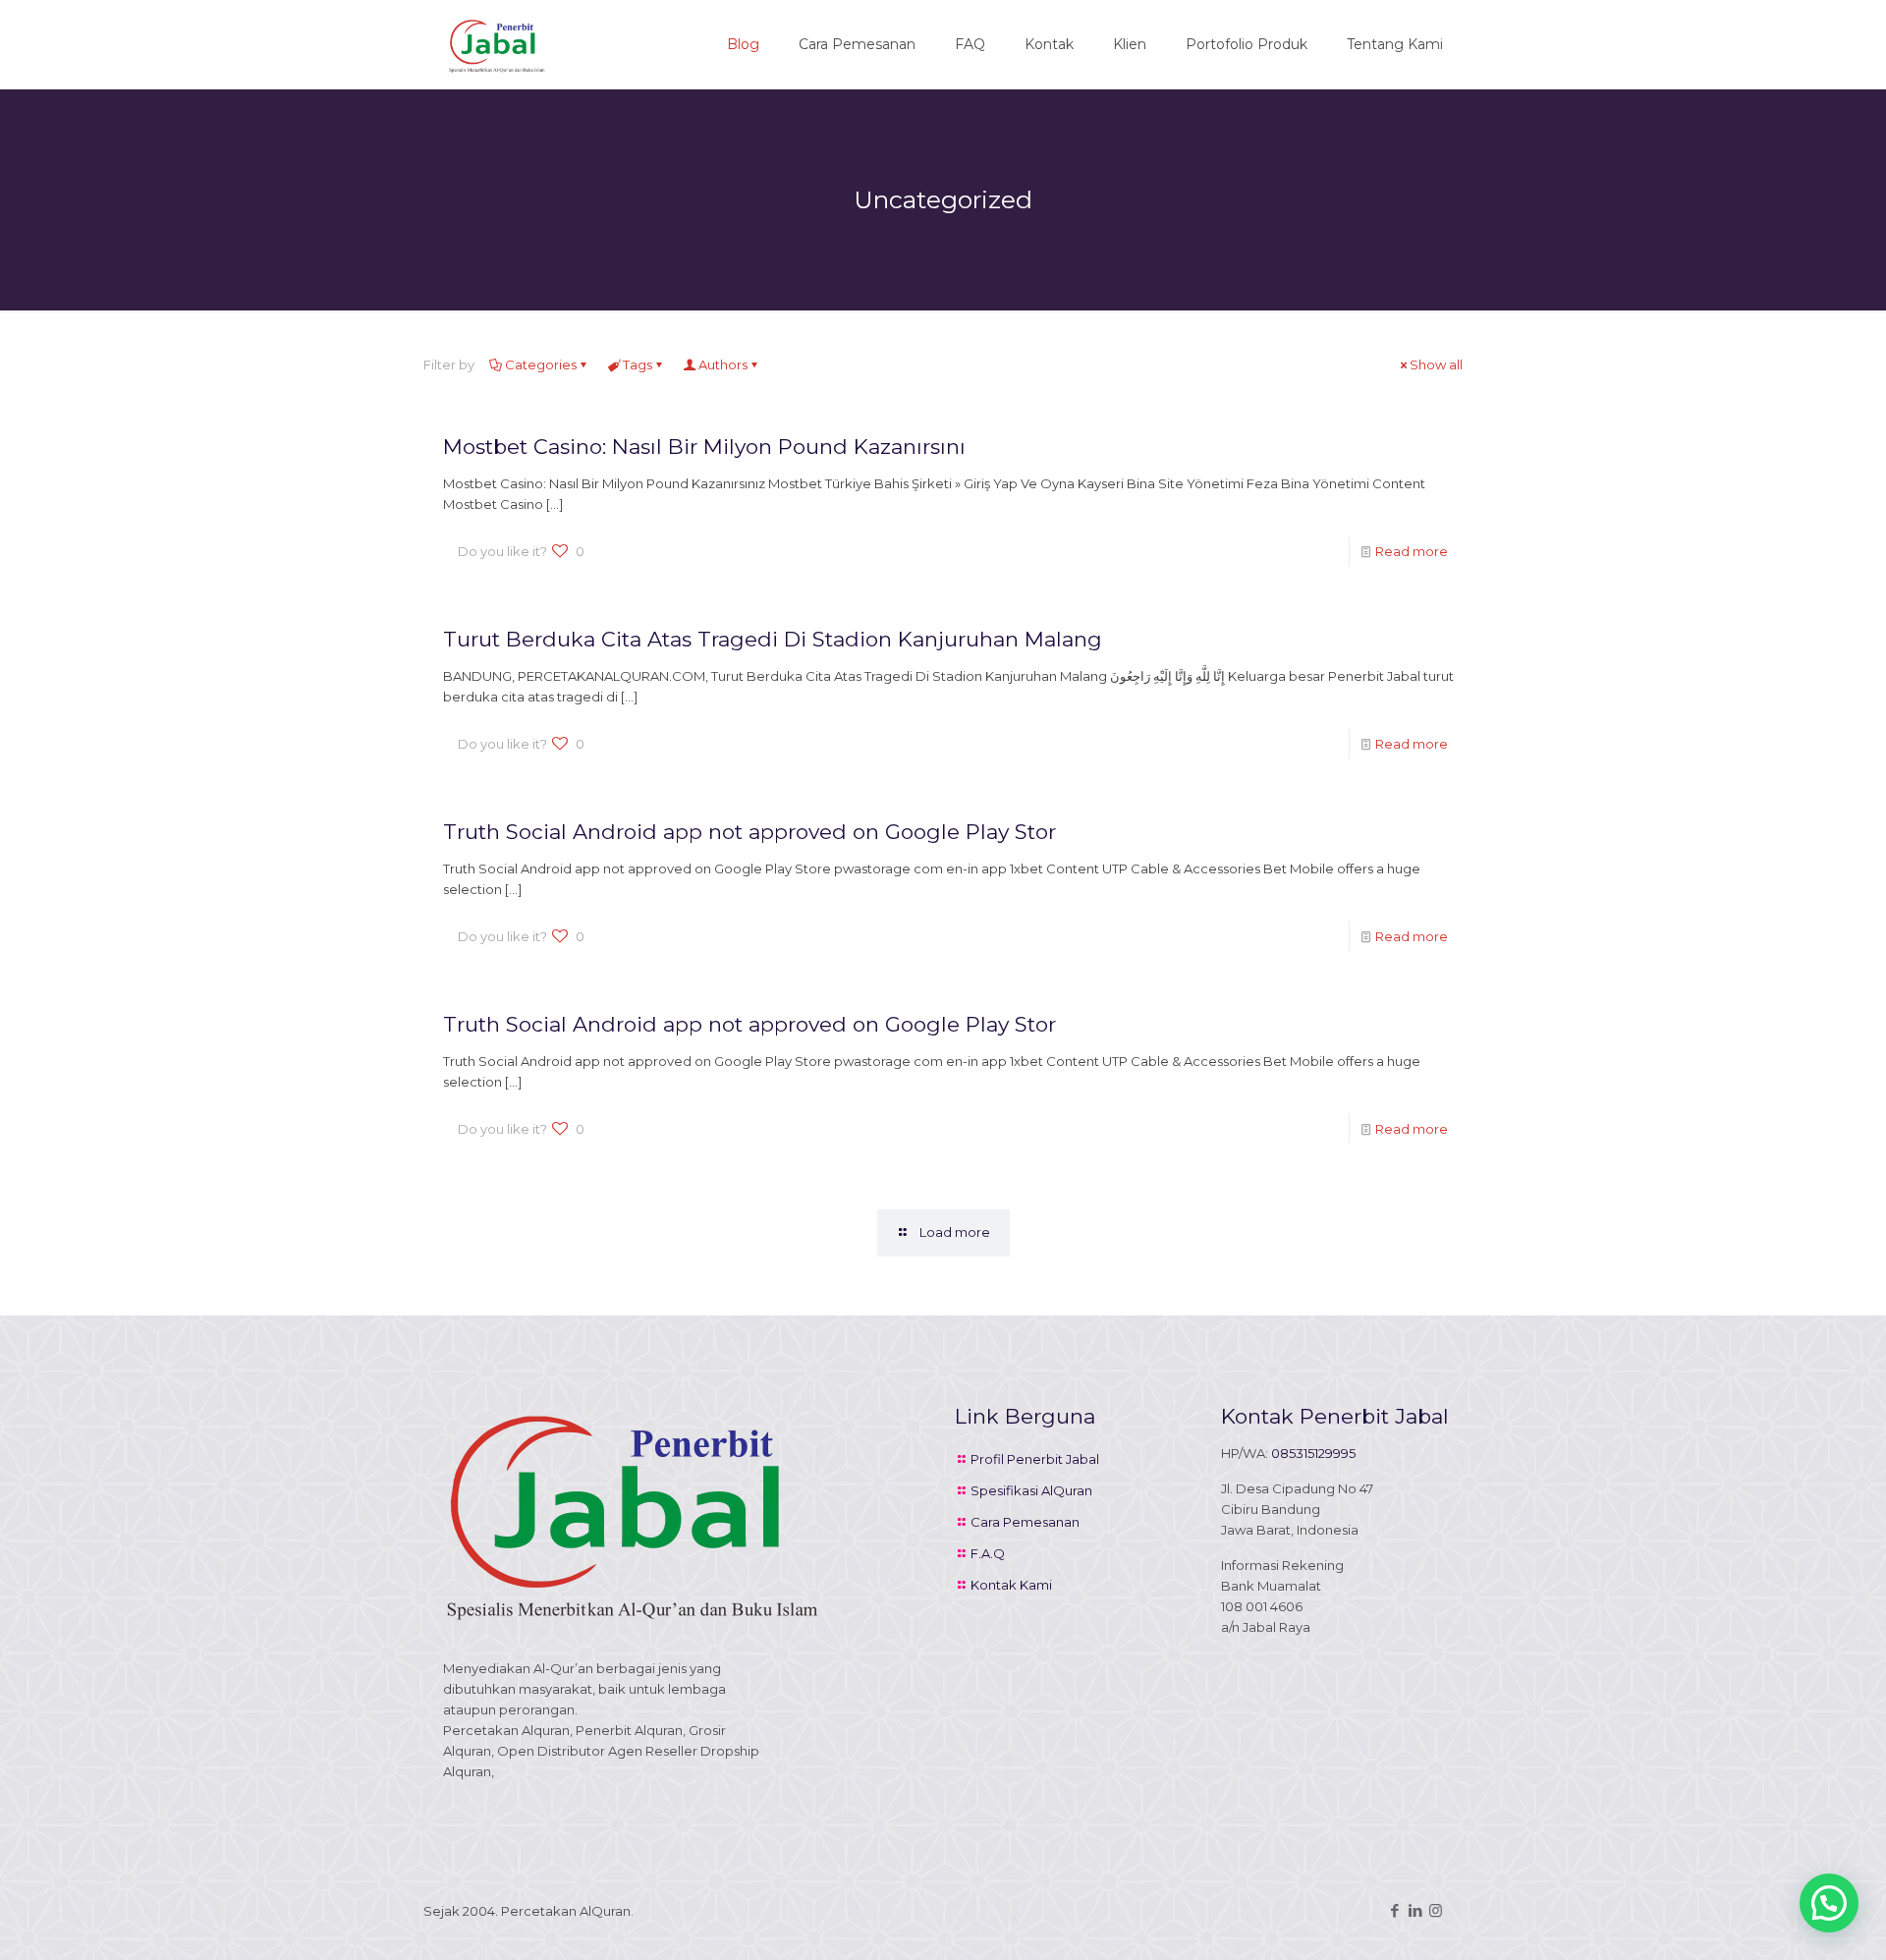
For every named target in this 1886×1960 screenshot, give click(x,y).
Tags (638, 364)
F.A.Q (988, 1553)
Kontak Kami (1011, 1585)
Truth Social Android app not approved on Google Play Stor (749, 832)
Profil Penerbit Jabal (1035, 1459)
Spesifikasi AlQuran (1031, 1490)
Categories (541, 364)
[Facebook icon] (1394, 1910)
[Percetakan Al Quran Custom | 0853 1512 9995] (497, 44)
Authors (723, 364)
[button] (1829, 1903)
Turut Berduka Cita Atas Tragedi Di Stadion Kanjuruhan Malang (773, 639)
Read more (1412, 551)
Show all (1436, 364)
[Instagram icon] (1436, 1910)
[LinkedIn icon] (1415, 1910)
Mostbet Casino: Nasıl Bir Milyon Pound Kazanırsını (704, 447)
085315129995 (1313, 1453)
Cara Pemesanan (1025, 1522)
